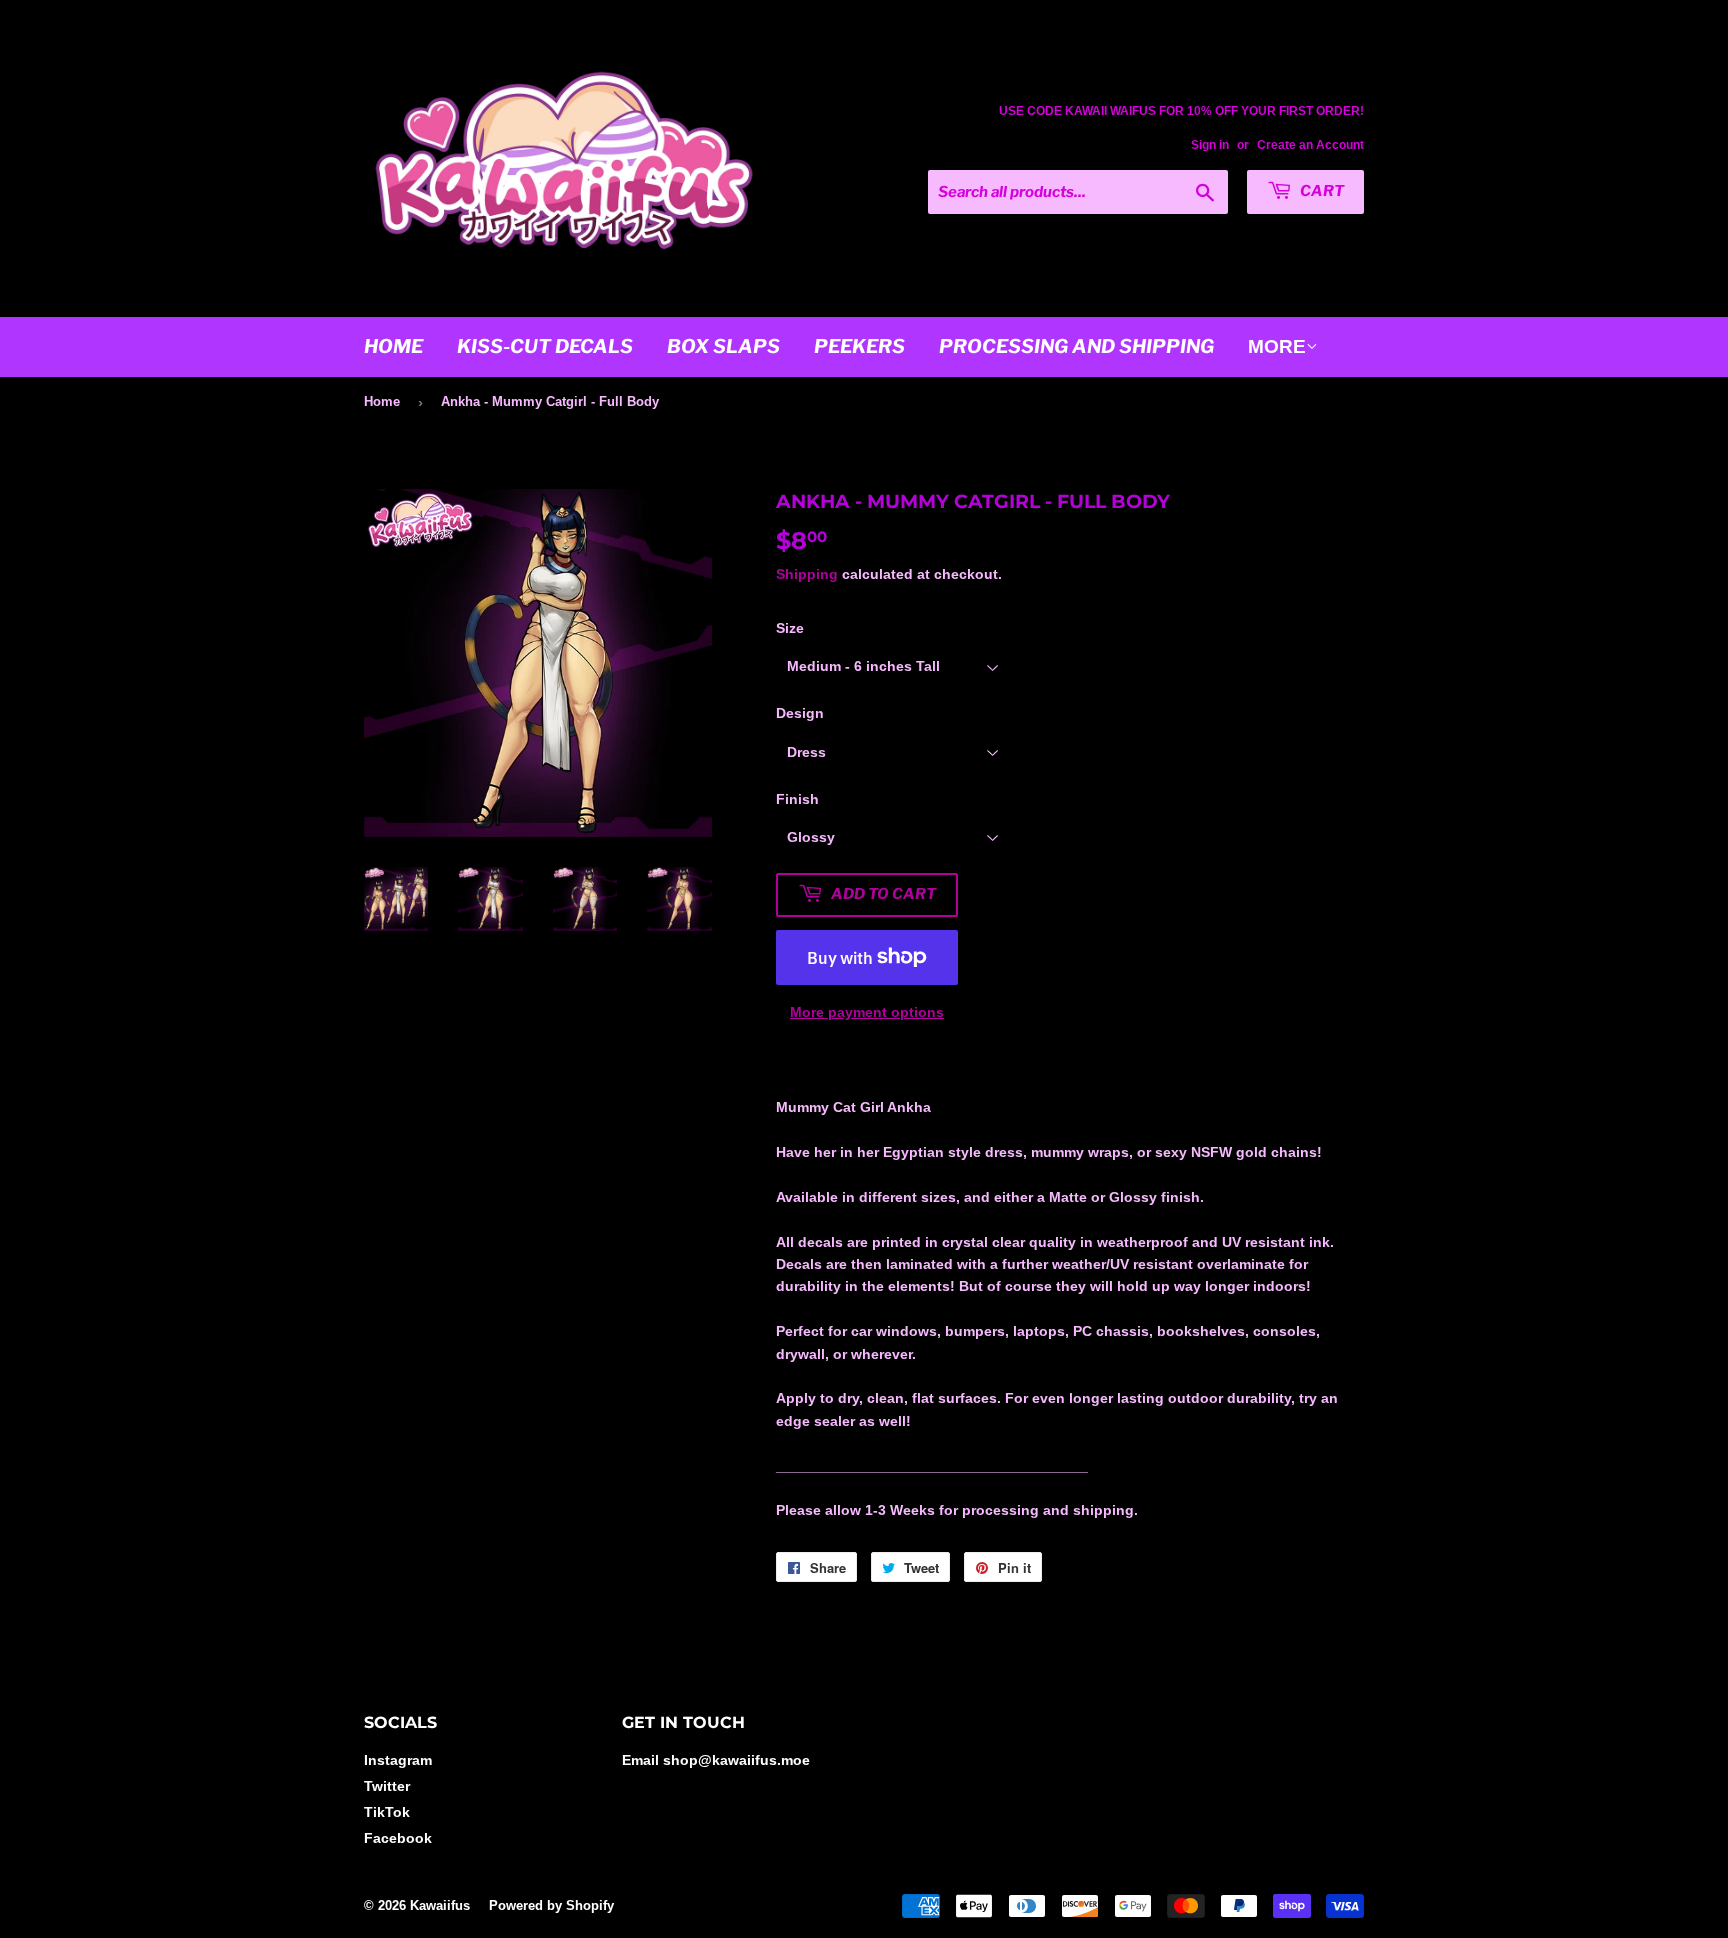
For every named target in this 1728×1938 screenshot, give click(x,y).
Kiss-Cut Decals (545, 346)
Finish (797, 799)
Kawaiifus (440, 1905)
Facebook (398, 1838)
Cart (1320, 191)
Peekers (859, 346)
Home (393, 346)
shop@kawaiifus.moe (736, 1760)
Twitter (387, 1786)
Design (800, 713)
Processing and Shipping (1076, 346)
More (1277, 346)
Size (790, 628)
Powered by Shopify (551, 1905)
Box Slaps (723, 346)
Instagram (398, 1760)
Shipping (807, 574)
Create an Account (1310, 145)
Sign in (1210, 145)
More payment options (867, 1012)
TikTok (387, 1812)
